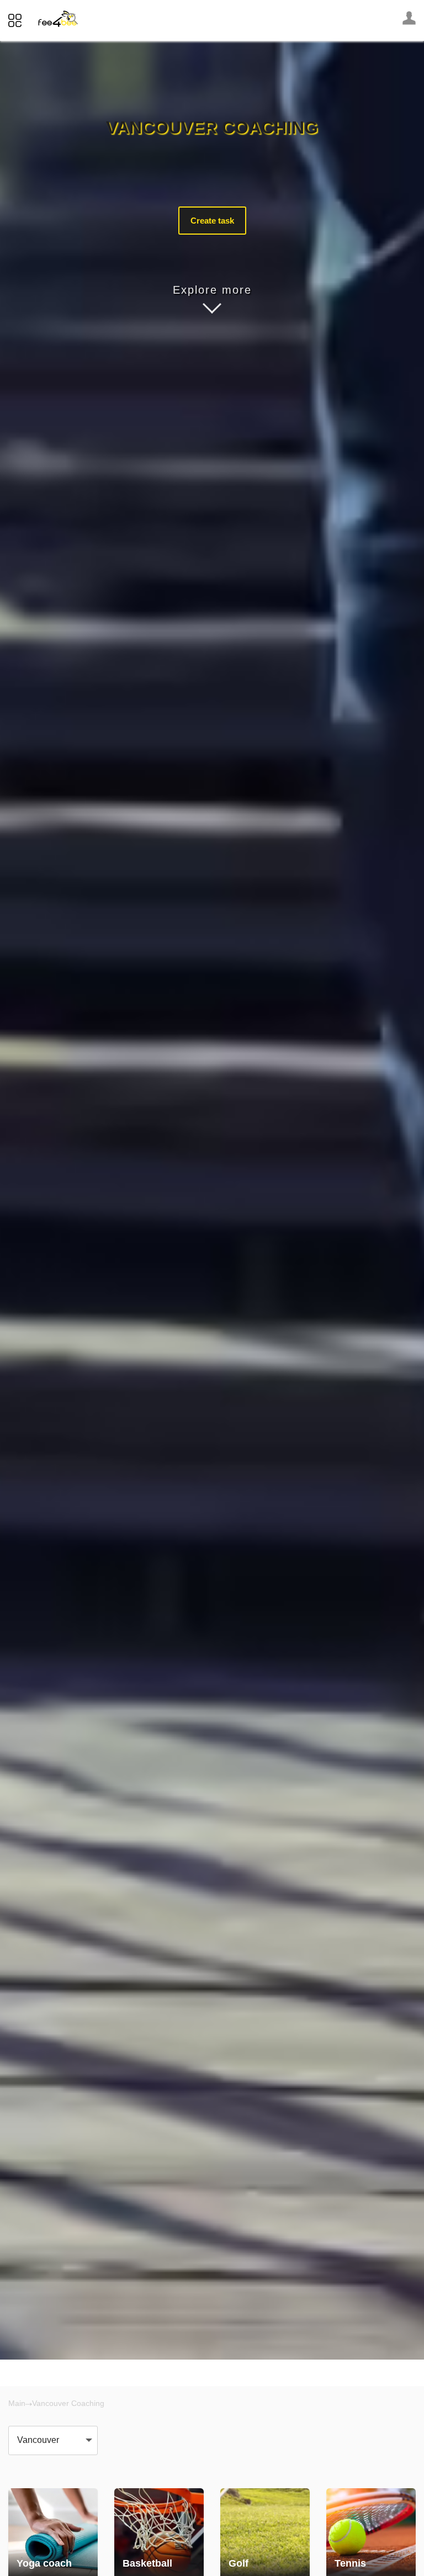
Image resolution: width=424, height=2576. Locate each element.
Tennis (350, 2563)
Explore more (212, 290)
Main (17, 2403)
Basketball (147, 2563)
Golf (239, 2563)
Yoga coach (44, 2563)
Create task (212, 221)
